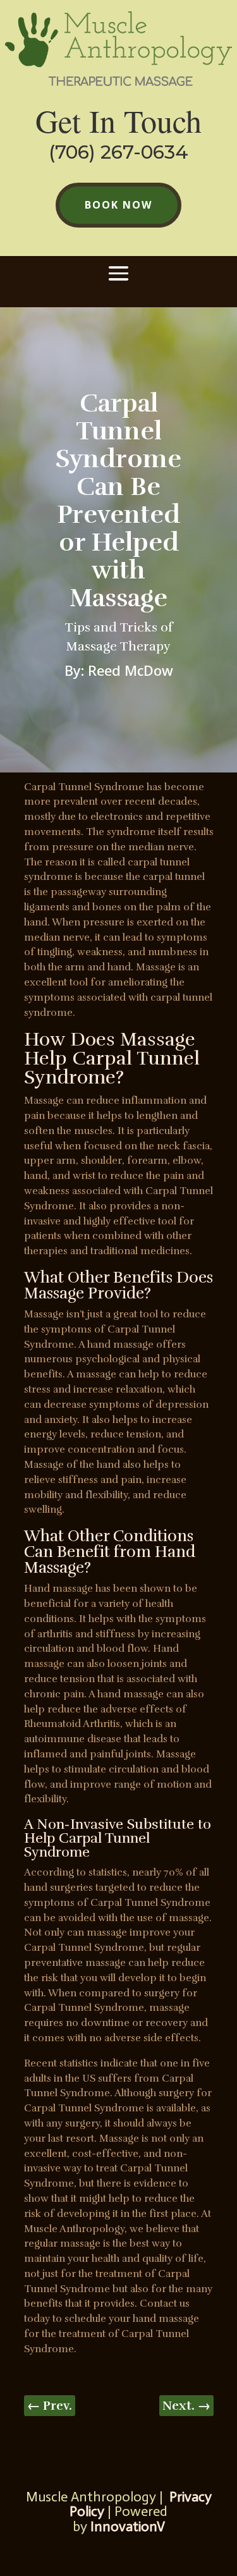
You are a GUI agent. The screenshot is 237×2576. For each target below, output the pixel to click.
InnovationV (126, 2526)
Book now (118, 205)
